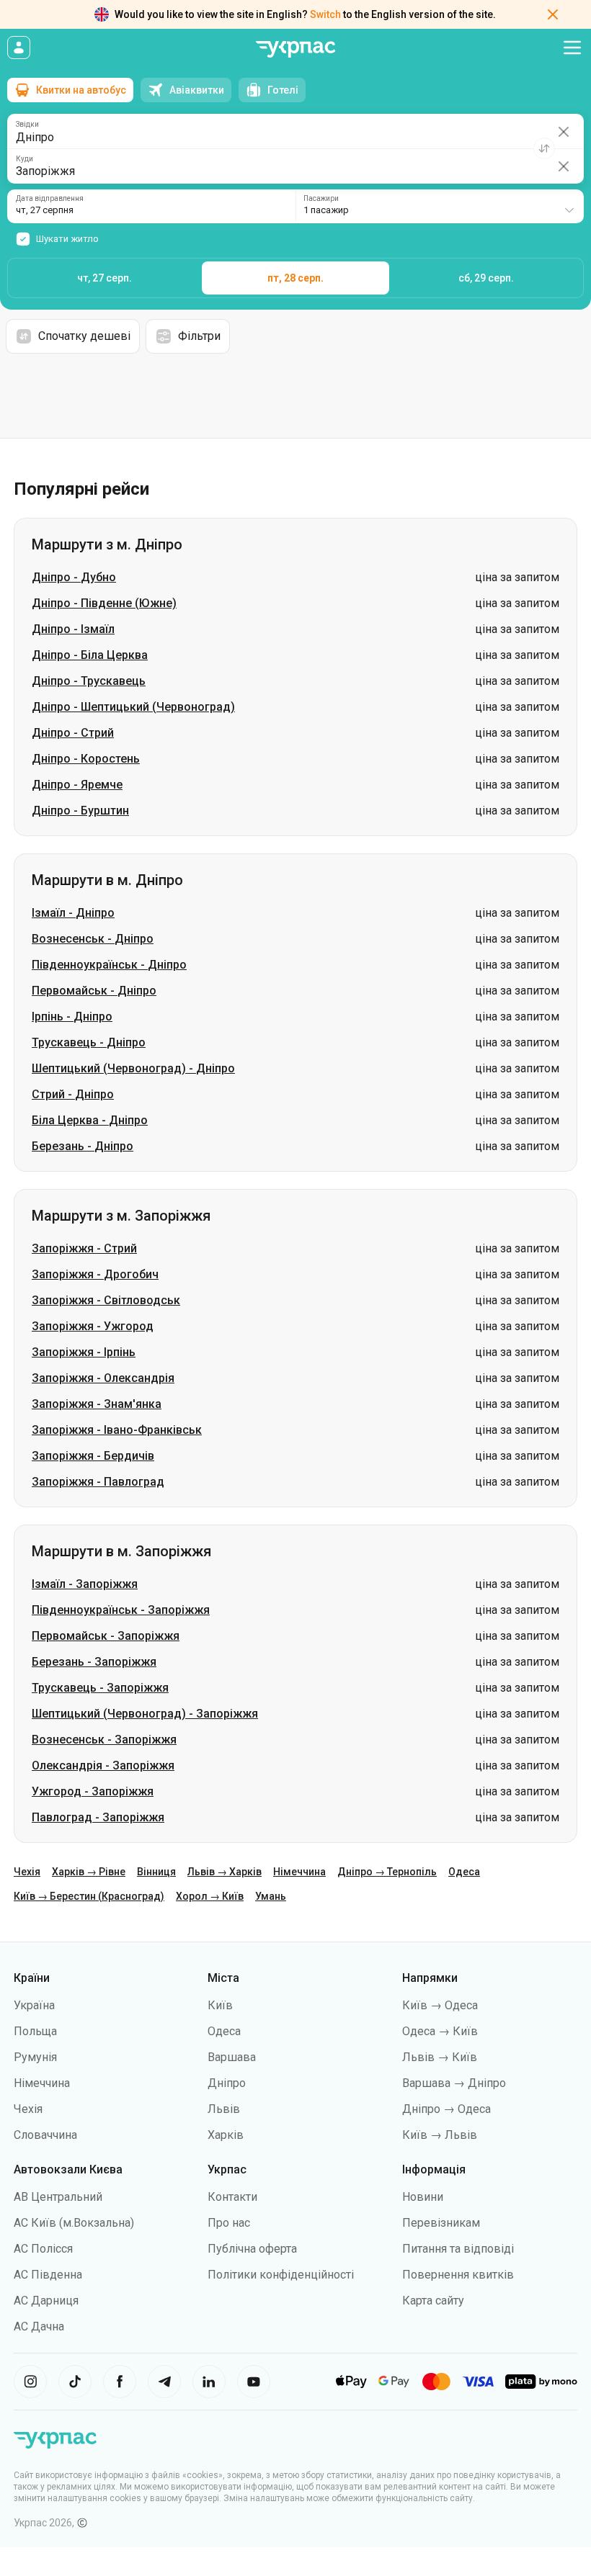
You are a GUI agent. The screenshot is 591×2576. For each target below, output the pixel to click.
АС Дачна (39, 2326)
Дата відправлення (50, 199)
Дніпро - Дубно (74, 577)
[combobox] (440, 206)
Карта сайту (433, 2301)
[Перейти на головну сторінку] (295, 49)
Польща (35, 2031)
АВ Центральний (58, 2197)
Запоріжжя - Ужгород (93, 1326)
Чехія (27, 1872)
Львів (224, 2109)
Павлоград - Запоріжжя (98, 1817)
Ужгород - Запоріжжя (93, 1791)
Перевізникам (441, 2223)
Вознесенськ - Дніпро (93, 939)
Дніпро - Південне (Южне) (104, 603)
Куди (25, 159)
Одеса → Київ (440, 2031)
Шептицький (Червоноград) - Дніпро (133, 1068)
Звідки (27, 125)
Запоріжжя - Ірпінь (84, 1352)
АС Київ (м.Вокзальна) (74, 2223)
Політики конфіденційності (281, 2275)
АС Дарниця (46, 2301)
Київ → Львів (440, 2135)
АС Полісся (43, 2249)
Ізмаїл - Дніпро (73, 913)
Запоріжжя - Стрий (84, 1248)
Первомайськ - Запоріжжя (106, 1636)
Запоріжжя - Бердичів (93, 1456)
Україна (34, 2005)
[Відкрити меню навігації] (572, 48)
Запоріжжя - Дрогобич (95, 1274)
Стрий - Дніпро (73, 1094)
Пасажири (321, 199)
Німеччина (299, 1872)
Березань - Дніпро (83, 1146)
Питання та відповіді (458, 2249)
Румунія (35, 2057)
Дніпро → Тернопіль (387, 1872)
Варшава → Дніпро (454, 2083)
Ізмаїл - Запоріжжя (85, 1584)
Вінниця (156, 1872)
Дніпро (227, 2083)
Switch (325, 14)
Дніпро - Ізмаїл (73, 629)
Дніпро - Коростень (86, 759)
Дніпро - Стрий (73, 733)
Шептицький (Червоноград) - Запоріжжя (145, 1714)
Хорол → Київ (210, 1896)
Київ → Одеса (440, 2005)
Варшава (232, 2057)
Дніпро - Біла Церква (90, 655)
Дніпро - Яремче (77, 785)
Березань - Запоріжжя (94, 1662)
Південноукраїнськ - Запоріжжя (121, 1610)
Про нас (229, 2223)
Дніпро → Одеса (446, 2109)
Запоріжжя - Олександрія (103, 1378)
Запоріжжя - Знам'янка (97, 1404)
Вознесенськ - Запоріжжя (104, 1740)
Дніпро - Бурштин (80, 811)
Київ (220, 2005)
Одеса (464, 1872)
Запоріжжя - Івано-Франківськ (117, 1430)
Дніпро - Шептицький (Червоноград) (133, 707)
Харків (226, 2135)
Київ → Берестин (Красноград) (89, 1896)
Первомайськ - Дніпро (94, 991)
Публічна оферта (252, 2249)
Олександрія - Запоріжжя (103, 1765)
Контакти (232, 2197)
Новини (423, 2197)
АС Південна (48, 2275)
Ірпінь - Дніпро (72, 1017)
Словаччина (45, 2135)
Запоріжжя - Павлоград (98, 1482)
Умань (271, 1896)
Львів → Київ (440, 2057)
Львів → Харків (225, 1872)
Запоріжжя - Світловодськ (106, 1300)
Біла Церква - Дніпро (90, 1120)
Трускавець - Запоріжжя (100, 1688)
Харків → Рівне (89, 1872)
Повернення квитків (458, 2275)
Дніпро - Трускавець (89, 681)
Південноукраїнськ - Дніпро (109, 965)
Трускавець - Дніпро (89, 1042)
